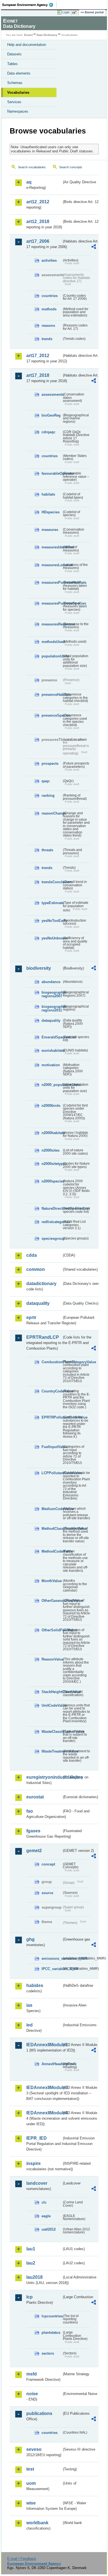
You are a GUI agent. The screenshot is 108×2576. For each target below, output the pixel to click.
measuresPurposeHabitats (52, 582)
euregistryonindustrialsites (44, 1777)
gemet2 (34, 1851)
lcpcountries (52, 2316)
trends (47, 339)
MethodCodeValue (52, 1551)
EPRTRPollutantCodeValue (52, 1417)
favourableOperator (52, 473)
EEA (29, 5)
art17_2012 (38, 356)
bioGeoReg (51, 415)
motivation (51, 1065)
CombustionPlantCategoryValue (52, 1362)
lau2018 (34, 2277)
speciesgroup (52, 1238)
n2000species (52, 1181)
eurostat (35, 1797)
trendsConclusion (52, 882)
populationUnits (52, 656)
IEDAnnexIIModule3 (44, 2088)
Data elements (19, 73)
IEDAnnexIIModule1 (44, 2045)
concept (48, 1864)
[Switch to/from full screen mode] (75, 13)
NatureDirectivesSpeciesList (52, 1208)
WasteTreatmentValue (52, 1751)
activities (49, 260)
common (36, 1269)
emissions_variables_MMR (52, 1958)
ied (29, 2025)
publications (39, 2413)
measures (50, 530)
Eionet (28, 35)
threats (47, 850)
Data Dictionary (47, 35)
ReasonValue (52, 1659)
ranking (48, 795)
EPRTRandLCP (43, 1337)
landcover (37, 2183)
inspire (34, 2163)
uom (31, 2483)
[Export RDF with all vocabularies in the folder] (94, 247)
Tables (12, 64)
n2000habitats (52, 1133)
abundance (51, 982)
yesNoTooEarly (52, 921)
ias (29, 2005)
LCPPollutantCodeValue (52, 1473)
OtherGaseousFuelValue (52, 1601)
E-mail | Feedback (22, 2559)
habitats (48, 494)
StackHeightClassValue (52, 1692)
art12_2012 (38, 202)
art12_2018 (38, 222)
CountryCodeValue (52, 1391)
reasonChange (52, 813)
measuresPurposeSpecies (52, 603)
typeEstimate (52, 903)
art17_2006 (38, 241)
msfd (32, 2374)
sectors (48, 2353)
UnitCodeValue (52, 1705)
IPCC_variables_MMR (52, 1969)
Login (66, 12)
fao (30, 1811)
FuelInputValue (52, 1447)
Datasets (14, 54)
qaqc (46, 781)
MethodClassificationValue (52, 1529)
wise (31, 2503)
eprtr (31, 1317)
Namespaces (18, 111)
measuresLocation (52, 565)
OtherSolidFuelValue (52, 1630)
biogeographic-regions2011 (52, 1008)
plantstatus (51, 2333)
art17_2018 (38, 375)
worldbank (37, 2523)
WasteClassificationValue (52, 1732)
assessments (52, 394)
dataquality (51, 1020)
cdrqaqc (48, 432)
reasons (48, 326)
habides (35, 1985)
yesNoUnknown (52, 938)
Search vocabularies (32, 167)
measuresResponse (52, 624)
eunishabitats (52, 1051)
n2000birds (51, 1106)
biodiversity (39, 968)
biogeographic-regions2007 (52, 994)
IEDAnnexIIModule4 (44, 2113)
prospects (50, 764)
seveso (34, 2449)
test (30, 2469)
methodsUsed (52, 642)
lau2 (31, 2263)
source (47, 1893)
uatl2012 (49, 2229)
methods (49, 309)
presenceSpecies (52, 715)
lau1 (31, 2249)
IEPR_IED (37, 2138)
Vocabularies (18, 92)
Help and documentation (27, 45)
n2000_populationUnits (52, 1085)
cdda (32, 1255)
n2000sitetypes (52, 1164)
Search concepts (71, 167)
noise (32, 2394)
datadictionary (41, 1284)
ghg (30, 1939)
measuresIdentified (52, 547)
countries (50, 296)
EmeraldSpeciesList (52, 1037)
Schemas (15, 83)
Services (14, 102)
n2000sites (51, 1150)
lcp (29, 2297)
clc (44, 2202)
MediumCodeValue (52, 1509)
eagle (46, 2216)
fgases (33, 1831)
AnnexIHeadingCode (52, 2064)
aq (29, 182)
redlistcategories (52, 1222)
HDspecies (51, 512)
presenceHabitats (52, 695)
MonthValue (52, 1581)
